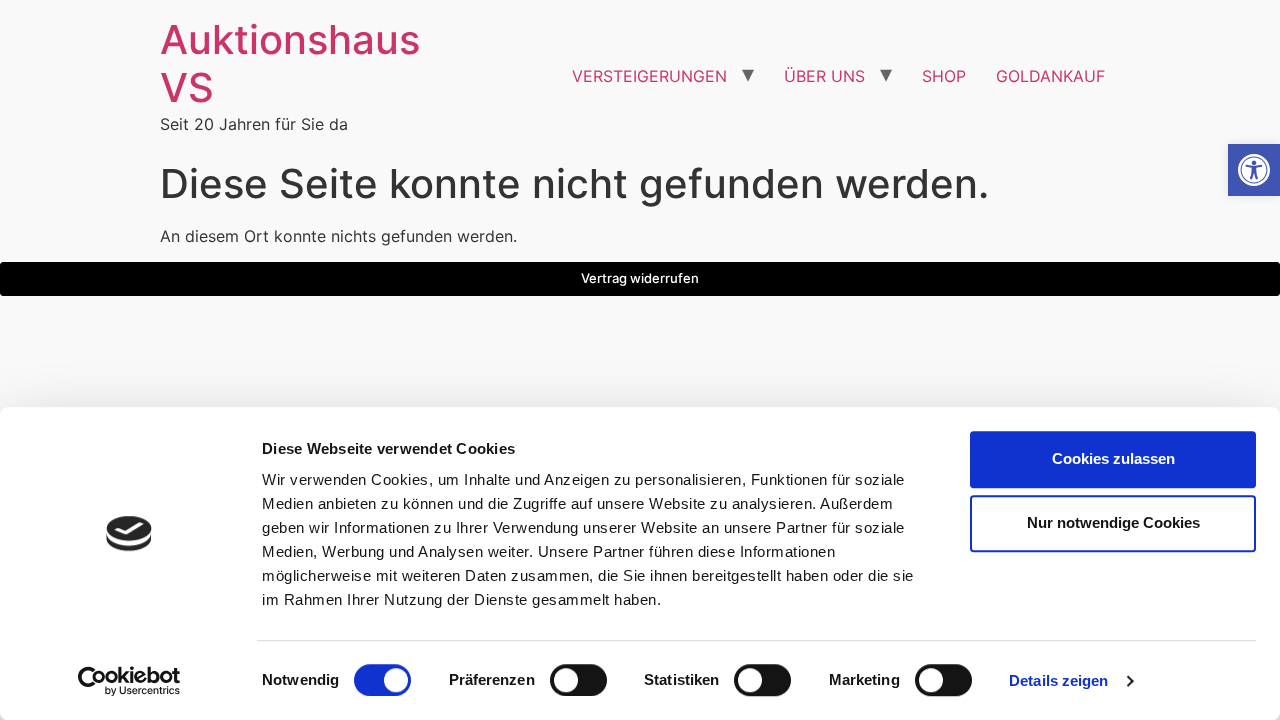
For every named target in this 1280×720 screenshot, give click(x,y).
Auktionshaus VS (290, 63)
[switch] (578, 680)
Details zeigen (1058, 680)
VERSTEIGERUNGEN (649, 76)
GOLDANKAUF (1050, 76)
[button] (1254, 170)
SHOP (944, 76)
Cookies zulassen (1113, 458)
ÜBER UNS (824, 76)
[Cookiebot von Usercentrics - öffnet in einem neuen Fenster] (129, 681)
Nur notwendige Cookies (1113, 522)
